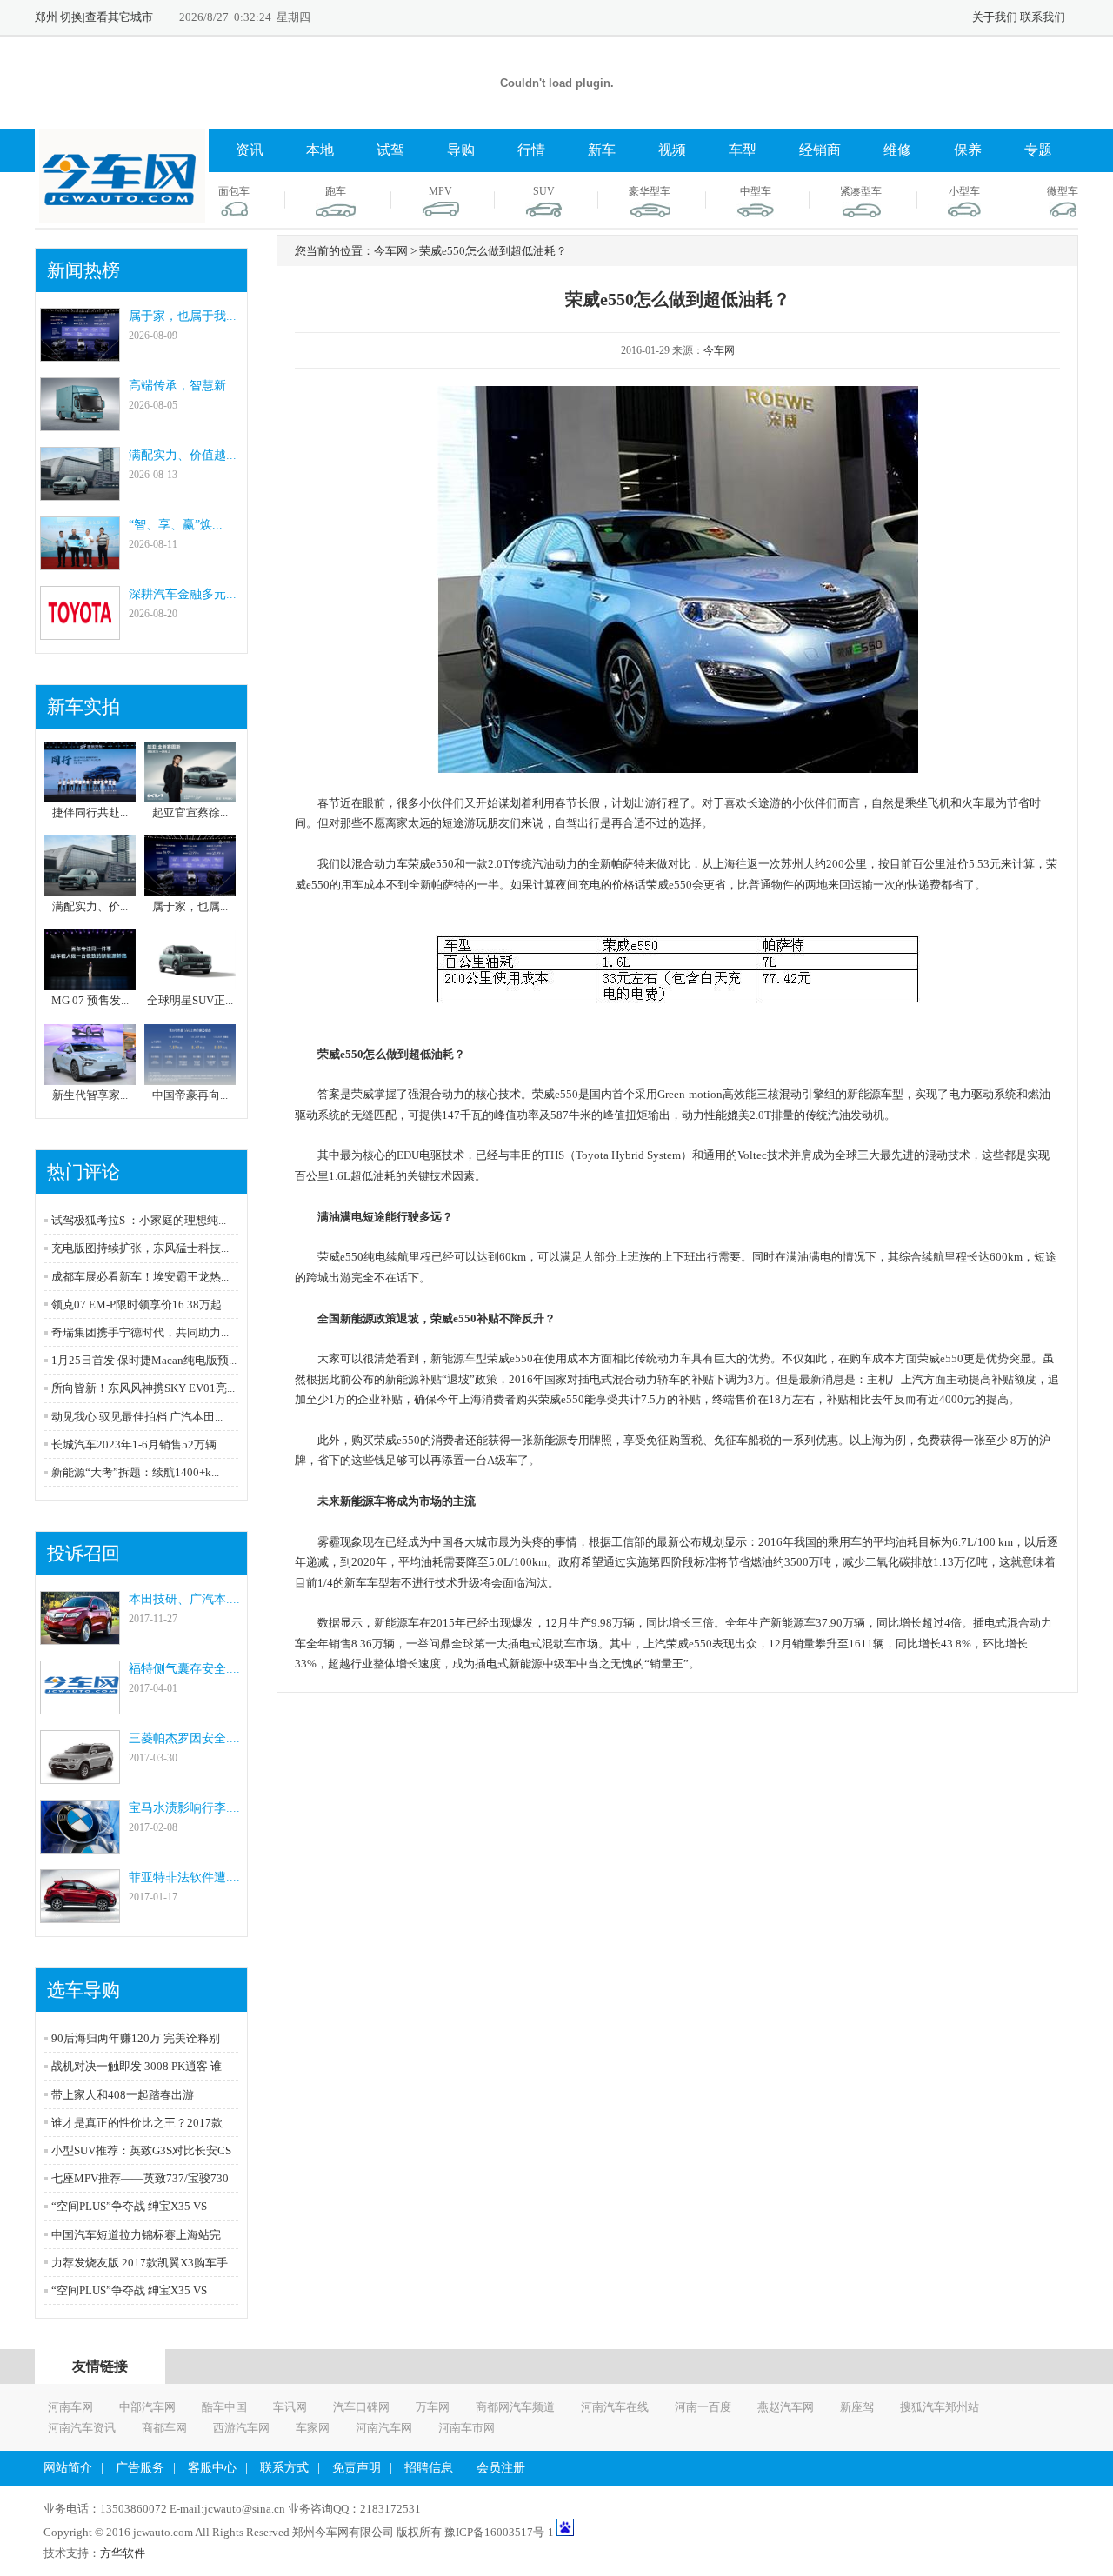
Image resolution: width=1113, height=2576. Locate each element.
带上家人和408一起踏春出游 (123, 2095)
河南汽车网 (384, 2428)
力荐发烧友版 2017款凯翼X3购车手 (140, 2263)
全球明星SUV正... (190, 1000)
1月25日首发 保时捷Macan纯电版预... (144, 1360)
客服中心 (212, 2468)
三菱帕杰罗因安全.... (184, 1738)
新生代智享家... (90, 1095)
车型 (743, 150)
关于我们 (995, 17)
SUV (544, 191)
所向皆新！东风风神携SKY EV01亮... (143, 1388)
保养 (968, 150)
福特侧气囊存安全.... (184, 1669)
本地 (320, 150)
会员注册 (501, 2468)
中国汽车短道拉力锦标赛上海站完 (136, 2235)
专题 (1038, 150)
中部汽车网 (147, 2407)
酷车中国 (224, 2407)
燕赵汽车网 (786, 2407)
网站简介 (68, 2468)
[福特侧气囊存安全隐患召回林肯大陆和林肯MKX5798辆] (80, 1706)
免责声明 (357, 2468)
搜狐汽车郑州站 (940, 2407)
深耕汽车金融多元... (183, 594)
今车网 (719, 350)
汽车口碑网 (361, 2407)
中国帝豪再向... (190, 1095)
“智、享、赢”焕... (176, 525)
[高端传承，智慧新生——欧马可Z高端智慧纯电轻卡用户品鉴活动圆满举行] (80, 423)
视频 (672, 150)
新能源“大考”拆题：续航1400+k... (135, 1472)
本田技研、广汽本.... (184, 1599)
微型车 (1063, 191)
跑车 (336, 191)
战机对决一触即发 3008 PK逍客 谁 (137, 2066)
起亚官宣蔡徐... (190, 812)
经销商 (820, 150)
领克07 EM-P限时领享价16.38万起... (140, 1305)
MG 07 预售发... (90, 1000)
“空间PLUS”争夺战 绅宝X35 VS (129, 2206)
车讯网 (290, 2407)
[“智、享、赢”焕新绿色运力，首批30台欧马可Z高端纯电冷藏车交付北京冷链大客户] (80, 562)
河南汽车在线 (615, 2407)
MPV (440, 191)
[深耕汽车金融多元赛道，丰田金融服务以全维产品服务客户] (80, 632)
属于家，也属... (190, 906)
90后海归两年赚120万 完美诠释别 (136, 2038)
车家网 (313, 2428)
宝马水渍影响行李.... (184, 1808)
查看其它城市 (119, 17)
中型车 (756, 191)
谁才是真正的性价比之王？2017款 (137, 2123)
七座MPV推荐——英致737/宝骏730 (140, 2178)
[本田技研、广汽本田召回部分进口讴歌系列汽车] (80, 1637)
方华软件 (123, 2553)
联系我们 (1043, 17)
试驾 (390, 150)
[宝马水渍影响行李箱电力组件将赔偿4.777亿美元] (80, 1845)
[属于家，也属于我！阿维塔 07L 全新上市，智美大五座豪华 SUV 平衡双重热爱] (80, 353)
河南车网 (70, 2407)
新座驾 (857, 2407)
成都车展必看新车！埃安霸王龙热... (140, 1277)
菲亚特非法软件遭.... (184, 1877)
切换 (71, 17)
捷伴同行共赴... (90, 812)
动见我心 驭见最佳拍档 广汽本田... (137, 1417)
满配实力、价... (90, 906)
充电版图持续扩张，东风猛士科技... (140, 1248)
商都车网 (164, 2428)
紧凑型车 (861, 191)
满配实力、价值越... (183, 455)
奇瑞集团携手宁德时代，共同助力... (140, 1332)
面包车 (234, 191)
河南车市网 (467, 2428)
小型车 (964, 191)
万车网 (433, 2407)
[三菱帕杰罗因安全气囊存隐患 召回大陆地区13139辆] (80, 1776)
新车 (602, 150)
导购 (461, 150)
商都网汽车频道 (515, 2407)
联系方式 (284, 2468)
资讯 (250, 150)
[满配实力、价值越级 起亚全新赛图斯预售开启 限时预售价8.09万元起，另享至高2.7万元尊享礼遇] (80, 493)
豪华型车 (650, 191)
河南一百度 (703, 2407)
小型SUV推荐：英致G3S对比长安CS (141, 2150)
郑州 (46, 17)
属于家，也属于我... (183, 316)
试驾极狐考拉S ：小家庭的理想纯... (139, 1220)
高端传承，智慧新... (183, 386)
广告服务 (140, 2468)
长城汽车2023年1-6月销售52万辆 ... (139, 1444)
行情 (531, 150)
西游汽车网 (241, 2428)
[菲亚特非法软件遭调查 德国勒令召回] (80, 1915)
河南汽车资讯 (82, 2428)
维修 (897, 150)
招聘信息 (429, 2468)
